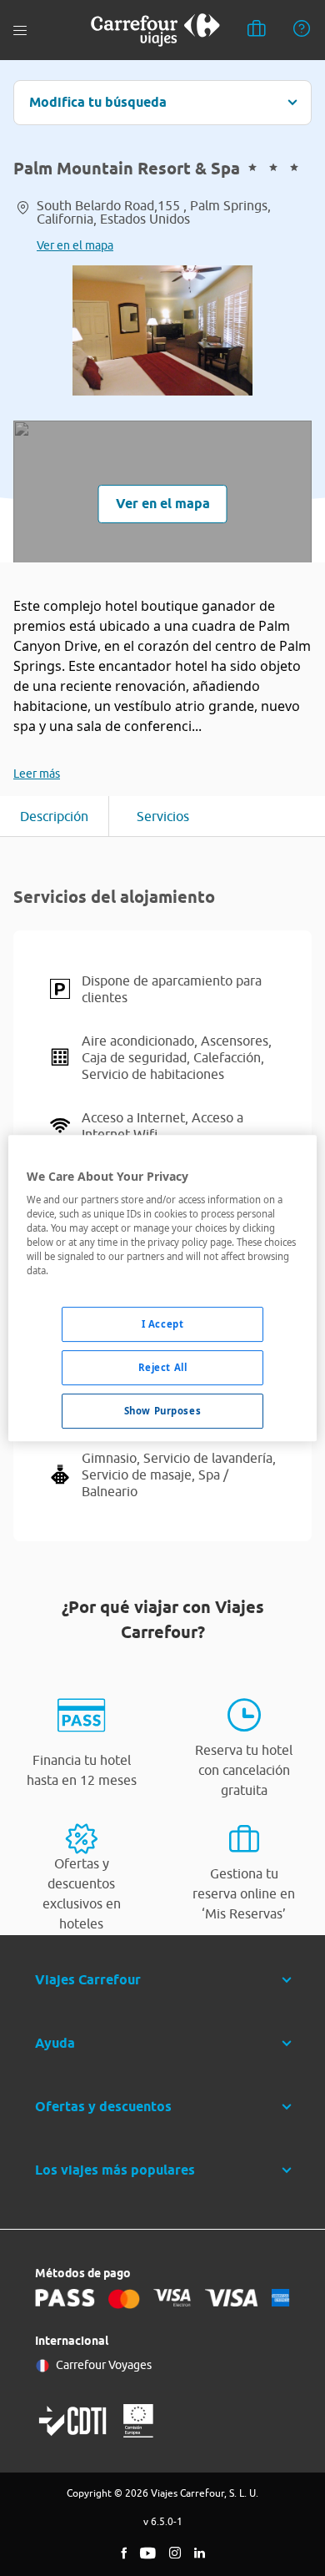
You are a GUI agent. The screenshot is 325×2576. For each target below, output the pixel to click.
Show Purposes (162, 1411)
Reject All (163, 1368)
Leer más (37, 774)
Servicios (163, 816)
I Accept (163, 1325)
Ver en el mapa (75, 245)
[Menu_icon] (20, 30)
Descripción (54, 816)
